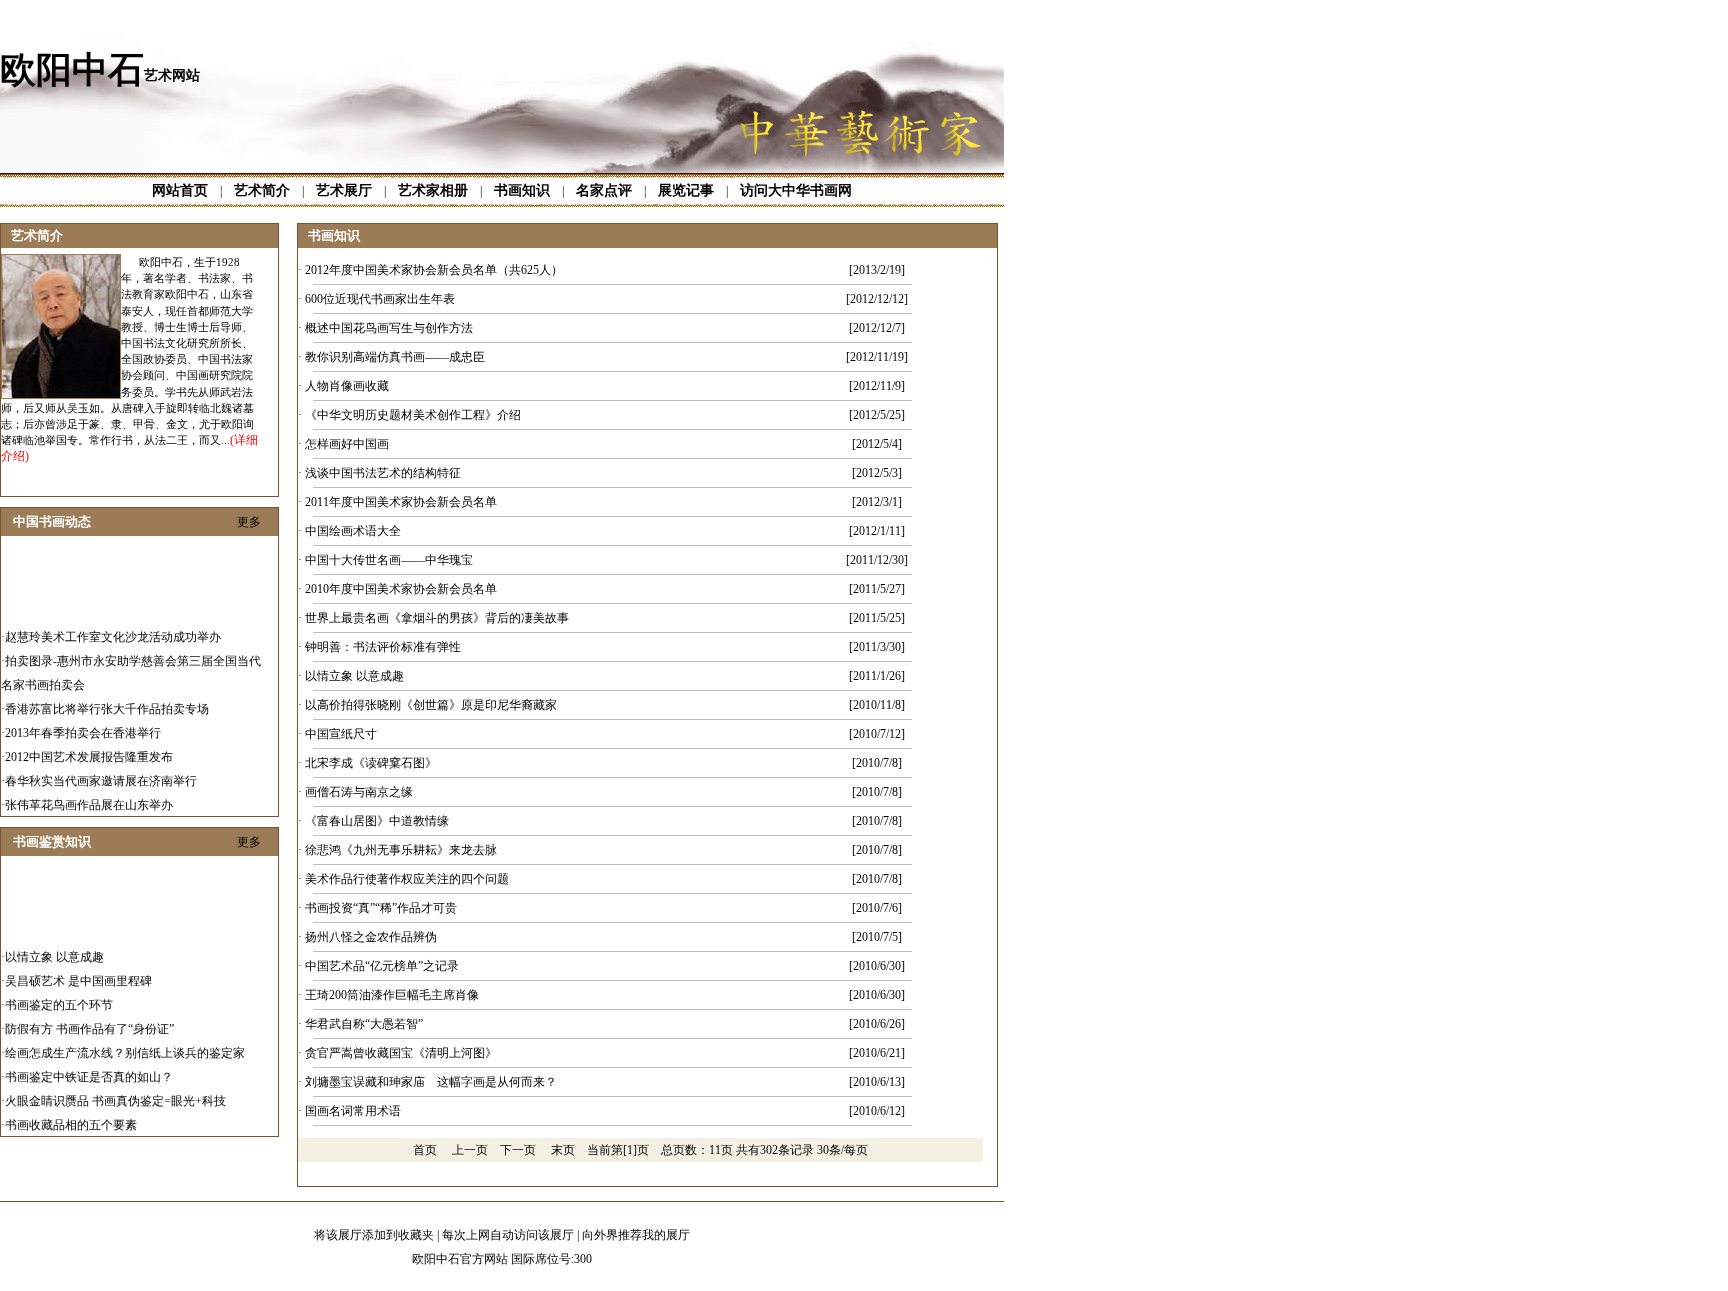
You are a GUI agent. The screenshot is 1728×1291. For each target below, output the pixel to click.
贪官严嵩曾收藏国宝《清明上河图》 (401, 1053)
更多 (249, 522)
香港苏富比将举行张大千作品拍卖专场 (107, 699)
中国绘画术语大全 (353, 531)
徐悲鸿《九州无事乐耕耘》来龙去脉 (401, 850)
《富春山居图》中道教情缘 (377, 821)
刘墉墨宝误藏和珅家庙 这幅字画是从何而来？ (431, 1082)
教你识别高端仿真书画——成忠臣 (395, 357)
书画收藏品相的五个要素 (71, 1115)
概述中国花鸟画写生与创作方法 (389, 328)
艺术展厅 (344, 190)
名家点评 (604, 190)
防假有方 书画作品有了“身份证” (89, 1019)
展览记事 (686, 190)
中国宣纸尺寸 (341, 734)
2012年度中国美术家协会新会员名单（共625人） (434, 270)
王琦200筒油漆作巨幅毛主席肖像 (392, 995)
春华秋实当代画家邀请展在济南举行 (101, 771)
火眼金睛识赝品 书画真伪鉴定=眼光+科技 (115, 1091)
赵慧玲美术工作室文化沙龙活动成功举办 (113, 627)
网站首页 (180, 190)
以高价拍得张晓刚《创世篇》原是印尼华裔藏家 (431, 705)
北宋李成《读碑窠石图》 (371, 763)
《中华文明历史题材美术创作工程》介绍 (413, 415)
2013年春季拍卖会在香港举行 (83, 723)
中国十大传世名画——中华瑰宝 (389, 560)
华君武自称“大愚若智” (364, 1024)
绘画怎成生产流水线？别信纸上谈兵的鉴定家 (125, 1043)
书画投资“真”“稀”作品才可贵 (381, 908)
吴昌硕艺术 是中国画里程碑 (78, 971)
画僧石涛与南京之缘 (359, 792)
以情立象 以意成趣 (54, 947)
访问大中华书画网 (796, 190)
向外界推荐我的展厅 (636, 1235)
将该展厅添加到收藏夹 (374, 1235)
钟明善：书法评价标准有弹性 (383, 647)
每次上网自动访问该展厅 (508, 1235)
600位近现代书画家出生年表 (380, 299)
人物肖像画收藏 (347, 386)
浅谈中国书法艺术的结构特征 (383, 473)
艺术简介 (262, 190)
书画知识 (522, 190)
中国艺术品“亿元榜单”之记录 (382, 966)
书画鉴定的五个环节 (59, 995)
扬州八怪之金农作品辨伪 (371, 937)
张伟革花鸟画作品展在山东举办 (89, 795)
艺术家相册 (433, 190)
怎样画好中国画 (347, 444)
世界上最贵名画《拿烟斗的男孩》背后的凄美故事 (437, 618)
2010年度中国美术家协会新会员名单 (401, 589)
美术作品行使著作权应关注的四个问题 (407, 879)
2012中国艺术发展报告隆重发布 (89, 747)
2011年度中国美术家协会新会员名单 (401, 502)
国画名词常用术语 (353, 1111)
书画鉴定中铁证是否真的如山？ (89, 1067)
